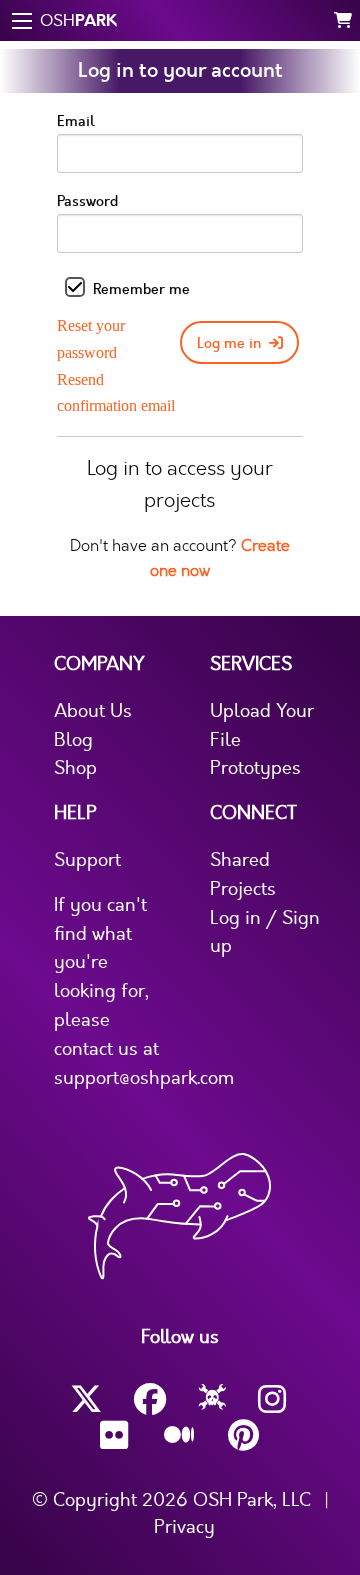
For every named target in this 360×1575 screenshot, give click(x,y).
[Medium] (180, 1436)
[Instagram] (274, 1399)
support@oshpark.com (144, 1078)
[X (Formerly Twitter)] (86, 1399)
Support (87, 860)
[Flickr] (116, 1435)
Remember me (141, 289)
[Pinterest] (244, 1435)
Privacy (184, 1527)
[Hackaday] (212, 1400)
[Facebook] (150, 1399)
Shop (75, 768)
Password (87, 201)
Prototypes (255, 768)
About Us (93, 711)
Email (76, 121)
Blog (73, 740)
